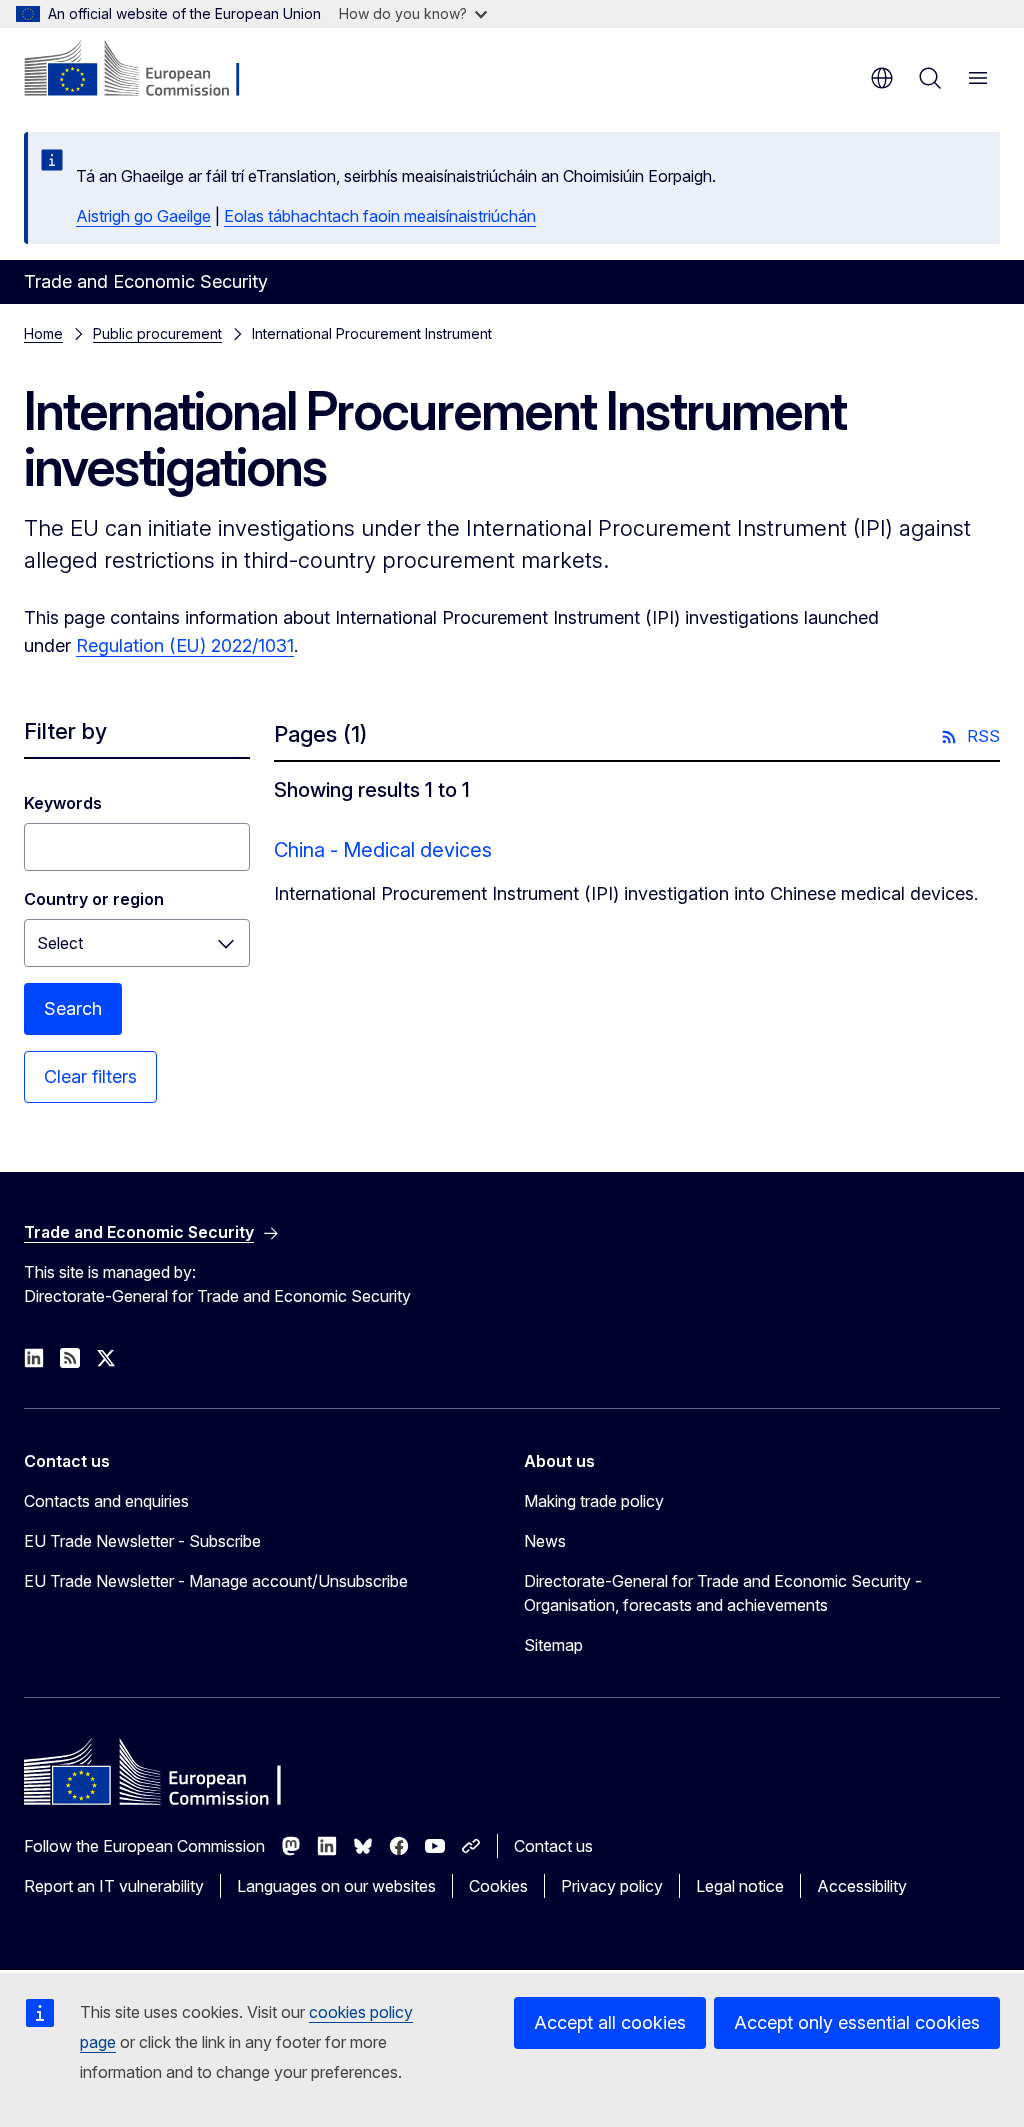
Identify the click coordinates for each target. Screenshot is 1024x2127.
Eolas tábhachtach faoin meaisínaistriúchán (380, 216)
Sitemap (553, 1645)
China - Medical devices (383, 850)
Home (43, 333)
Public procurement (157, 333)
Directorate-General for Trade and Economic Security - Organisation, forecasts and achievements (723, 1593)
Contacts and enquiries (106, 1501)
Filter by (65, 731)
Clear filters (90, 1076)
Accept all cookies (610, 2022)
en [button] (882, 78)
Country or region (94, 899)
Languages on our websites (336, 1886)
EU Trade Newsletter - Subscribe (142, 1541)
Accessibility (862, 1886)
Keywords (63, 803)
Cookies (498, 1886)
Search (73, 1008)
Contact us (553, 1846)
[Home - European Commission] (145, 70)
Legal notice (740, 1886)
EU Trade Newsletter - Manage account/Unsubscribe (216, 1581)
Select (60, 943)
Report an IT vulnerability (114, 1886)
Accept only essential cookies (857, 2022)
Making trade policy (594, 1501)
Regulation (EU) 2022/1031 (185, 645)
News (545, 1541)
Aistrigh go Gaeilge (143, 216)
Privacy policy (612, 1886)
